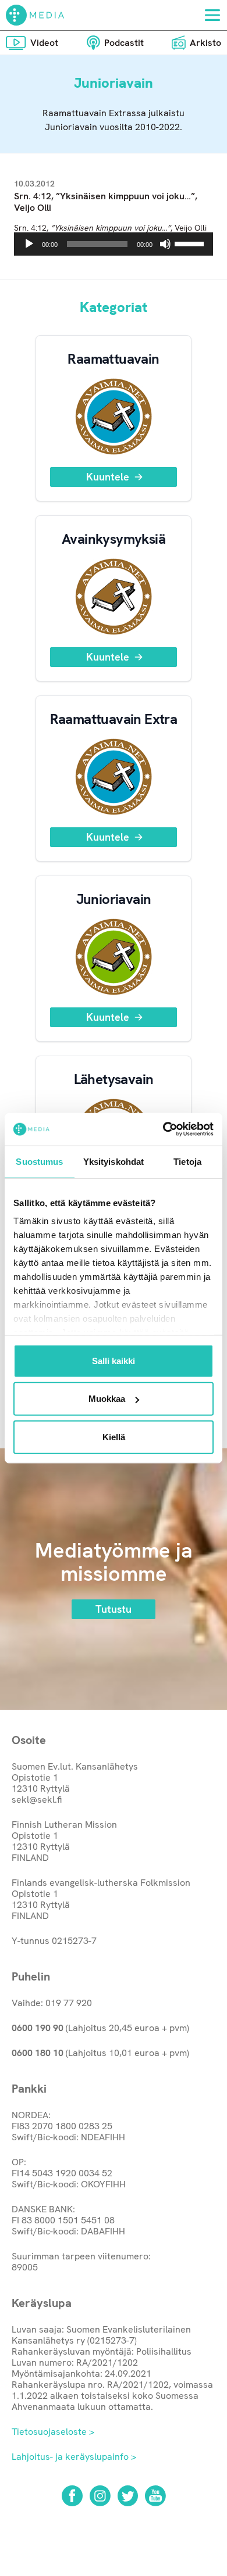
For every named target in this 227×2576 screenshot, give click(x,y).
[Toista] (29, 244)
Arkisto (205, 43)
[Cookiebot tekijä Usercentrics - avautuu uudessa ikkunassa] (163, 1129)
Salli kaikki (114, 1360)
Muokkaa (107, 1399)
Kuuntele (108, 477)
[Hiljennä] (165, 244)
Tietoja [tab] (187, 1161)
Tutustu (114, 1609)
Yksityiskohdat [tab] (114, 1161)
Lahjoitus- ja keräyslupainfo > (74, 2457)
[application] (114, 244)
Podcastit (124, 43)
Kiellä (114, 1436)
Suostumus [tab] (39, 1161)
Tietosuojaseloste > (53, 2432)
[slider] (191, 243)
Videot (44, 43)
